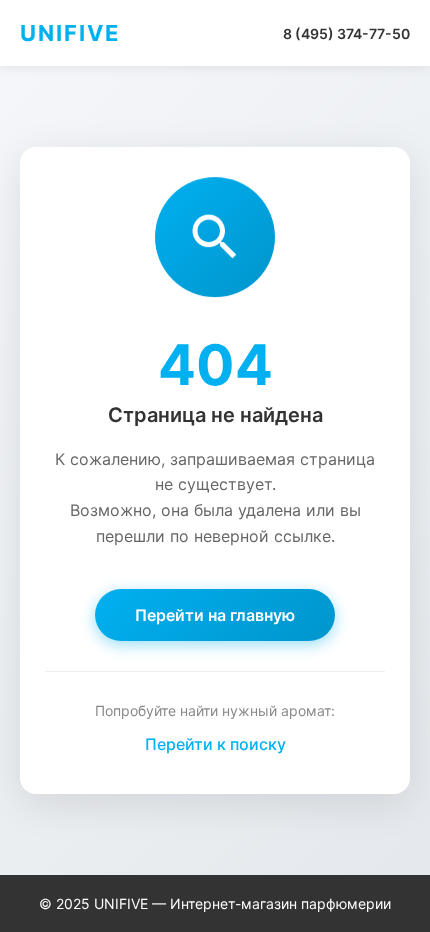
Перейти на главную (215, 615)
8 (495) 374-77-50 (346, 33)
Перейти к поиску (215, 744)
